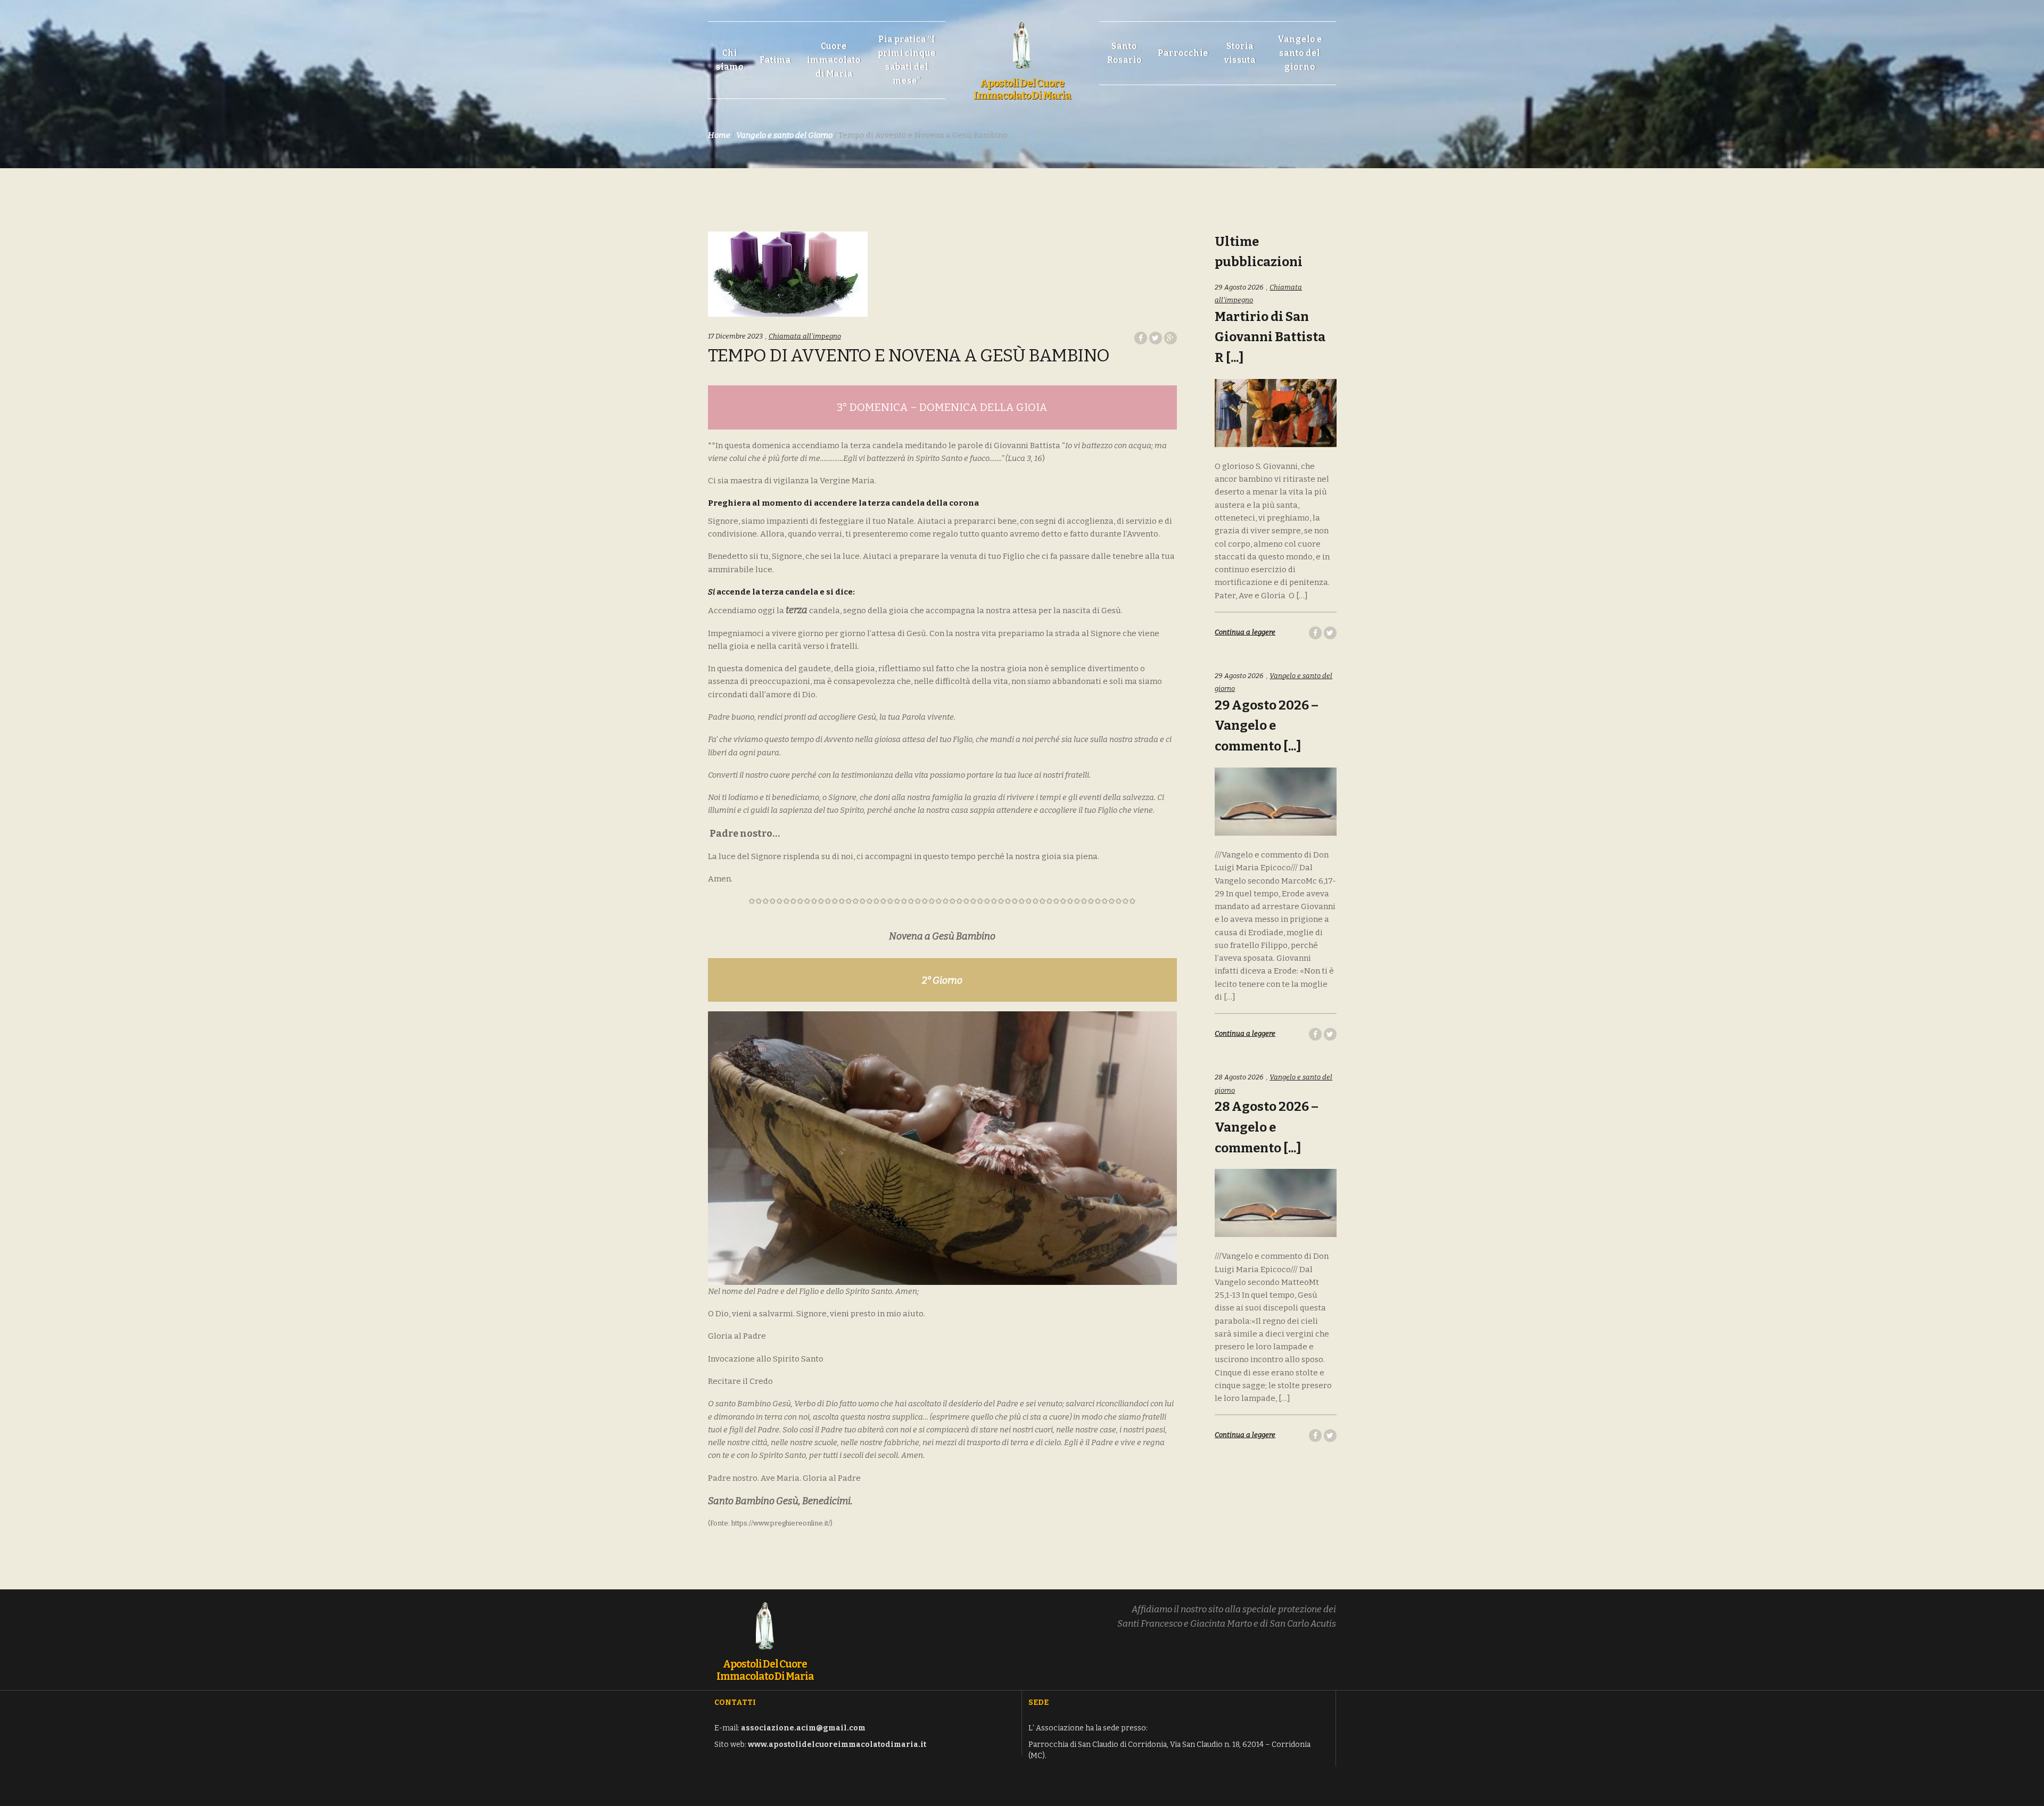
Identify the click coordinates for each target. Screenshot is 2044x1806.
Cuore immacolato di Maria (834, 60)
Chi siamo (730, 60)
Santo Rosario (1124, 53)
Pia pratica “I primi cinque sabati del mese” (907, 60)
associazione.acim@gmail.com (803, 1728)
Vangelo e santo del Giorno (784, 135)
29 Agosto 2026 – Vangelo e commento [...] (1267, 726)
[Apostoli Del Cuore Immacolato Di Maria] (1022, 39)
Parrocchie (1183, 53)
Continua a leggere (1245, 632)
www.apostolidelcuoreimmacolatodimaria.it (837, 1745)
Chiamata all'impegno (805, 336)
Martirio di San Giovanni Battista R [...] (1270, 337)
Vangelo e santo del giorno (1300, 53)
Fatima (775, 60)
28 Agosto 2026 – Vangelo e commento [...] (1267, 1127)
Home (719, 135)
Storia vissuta (1240, 53)
